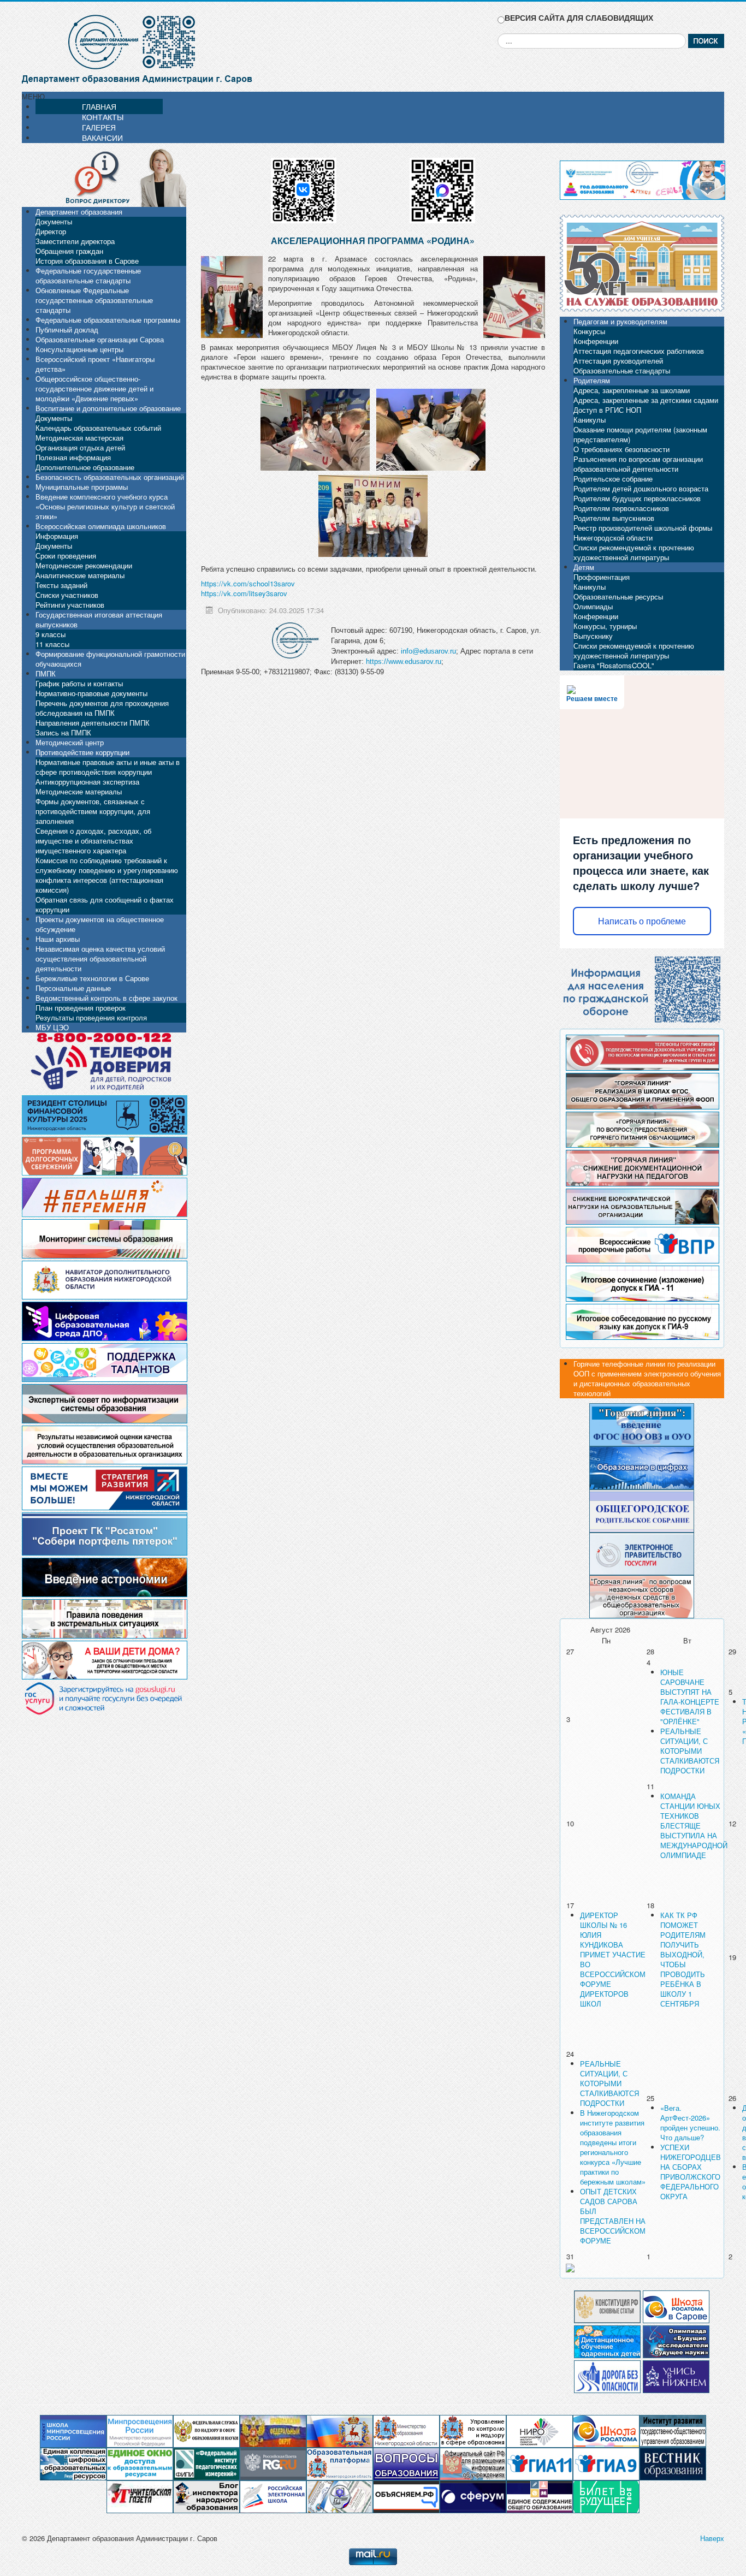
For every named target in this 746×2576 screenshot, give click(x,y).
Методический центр (70, 742)
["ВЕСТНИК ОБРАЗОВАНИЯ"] (673, 2463)
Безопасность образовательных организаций (110, 477)
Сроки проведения (66, 556)
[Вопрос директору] (104, 177)
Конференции (596, 341)
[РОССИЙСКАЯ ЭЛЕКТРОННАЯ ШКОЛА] (273, 2496)
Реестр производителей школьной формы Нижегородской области (643, 533)
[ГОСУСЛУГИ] (642, 1553)
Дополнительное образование (85, 467)
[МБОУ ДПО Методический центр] (340, 2496)
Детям (584, 567)
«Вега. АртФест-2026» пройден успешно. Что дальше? (690, 2123)
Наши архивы (58, 939)
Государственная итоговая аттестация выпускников (99, 619)
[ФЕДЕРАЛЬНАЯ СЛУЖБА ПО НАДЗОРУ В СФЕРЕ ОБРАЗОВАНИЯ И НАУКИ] (206, 2430)
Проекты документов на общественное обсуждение (100, 924)
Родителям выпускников (614, 518)
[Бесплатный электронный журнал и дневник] (340, 2463)
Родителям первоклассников (621, 508)
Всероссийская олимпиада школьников (101, 526)
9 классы (51, 634)
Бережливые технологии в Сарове (92, 978)
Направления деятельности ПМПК (93, 723)
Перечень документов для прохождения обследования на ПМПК (102, 708)
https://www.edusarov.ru (404, 661)
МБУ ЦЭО (52, 1027)
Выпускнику (593, 636)
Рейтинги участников (70, 605)
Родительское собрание (613, 479)
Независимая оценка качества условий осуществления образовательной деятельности (100, 958)
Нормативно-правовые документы (91, 693)
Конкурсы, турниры (605, 626)
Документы (54, 221)
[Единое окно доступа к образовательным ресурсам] (140, 2463)
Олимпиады (593, 606)
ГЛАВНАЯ (99, 106)
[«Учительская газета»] (140, 2496)
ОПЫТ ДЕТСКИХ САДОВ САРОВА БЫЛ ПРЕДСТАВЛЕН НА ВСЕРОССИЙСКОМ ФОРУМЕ (613, 2216)
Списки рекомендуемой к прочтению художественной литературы (634, 552)
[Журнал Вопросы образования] (406, 2463)
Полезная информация (73, 457)
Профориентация (602, 577)
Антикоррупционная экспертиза (87, 782)
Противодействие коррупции (82, 752)
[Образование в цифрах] (642, 1467)
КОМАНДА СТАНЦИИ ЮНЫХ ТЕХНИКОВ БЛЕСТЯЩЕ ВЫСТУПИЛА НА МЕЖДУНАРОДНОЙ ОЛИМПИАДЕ (694, 1826)
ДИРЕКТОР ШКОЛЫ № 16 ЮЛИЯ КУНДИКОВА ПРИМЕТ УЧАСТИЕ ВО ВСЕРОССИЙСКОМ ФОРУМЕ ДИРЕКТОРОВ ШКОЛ (613, 1959)
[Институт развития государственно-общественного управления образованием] (673, 2430)
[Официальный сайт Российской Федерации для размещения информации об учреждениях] (473, 2463)
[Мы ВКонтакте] (304, 186)
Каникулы (590, 420)
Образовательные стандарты (622, 370)
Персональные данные (73, 988)
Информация (57, 536)
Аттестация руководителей (618, 361)
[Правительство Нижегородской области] (340, 2430)
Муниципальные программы (82, 487)
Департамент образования (79, 212)
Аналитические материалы (80, 575)
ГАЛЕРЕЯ (99, 127)
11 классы (52, 644)
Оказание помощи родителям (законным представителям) (640, 434)
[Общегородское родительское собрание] (642, 1510)
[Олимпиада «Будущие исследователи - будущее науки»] (676, 2340)
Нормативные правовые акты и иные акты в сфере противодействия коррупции (108, 767)
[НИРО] (540, 2430)
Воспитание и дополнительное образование (108, 408)
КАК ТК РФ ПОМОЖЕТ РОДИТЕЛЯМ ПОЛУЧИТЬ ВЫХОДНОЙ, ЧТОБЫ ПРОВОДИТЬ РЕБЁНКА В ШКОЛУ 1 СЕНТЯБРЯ (683, 1959)
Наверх (712, 2538)
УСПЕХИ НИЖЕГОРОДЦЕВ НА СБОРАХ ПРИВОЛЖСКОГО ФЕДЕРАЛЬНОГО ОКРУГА (691, 2172)
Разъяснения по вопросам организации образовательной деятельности (638, 464)
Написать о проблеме (642, 921)
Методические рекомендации (84, 565)
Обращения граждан (69, 251)
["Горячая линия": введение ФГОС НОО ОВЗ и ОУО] (642, 1424)
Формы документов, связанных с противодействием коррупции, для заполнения (93, 811)
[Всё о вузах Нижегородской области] (676, 2375)
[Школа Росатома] (676, 2305)
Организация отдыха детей (80, 447)
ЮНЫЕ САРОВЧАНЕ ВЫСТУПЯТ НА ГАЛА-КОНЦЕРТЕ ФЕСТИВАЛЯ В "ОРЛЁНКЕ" (690, 1697)
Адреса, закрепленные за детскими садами (646, 400)
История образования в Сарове (87, 261)
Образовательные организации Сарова (100, 339)
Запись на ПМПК (63, 732)
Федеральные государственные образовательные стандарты (88, 275)
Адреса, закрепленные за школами (632, 390)
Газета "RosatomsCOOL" (614, 665)
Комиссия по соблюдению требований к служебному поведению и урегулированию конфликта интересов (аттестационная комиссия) (107, 875)
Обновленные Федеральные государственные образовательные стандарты (94, 300)
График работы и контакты (79, 683)
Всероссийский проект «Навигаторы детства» (95, 364)
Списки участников (67, 595)
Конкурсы (589, 331)
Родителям (592, 380)
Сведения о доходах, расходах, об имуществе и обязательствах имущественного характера (93, 841)
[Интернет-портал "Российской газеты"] (273, 2463)
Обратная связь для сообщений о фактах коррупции (105, 904)
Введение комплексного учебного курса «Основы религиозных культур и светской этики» (105, 506)
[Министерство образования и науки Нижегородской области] (406, 2430)
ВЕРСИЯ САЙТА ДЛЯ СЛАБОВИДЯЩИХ (579, 18)
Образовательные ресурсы (618, 596)
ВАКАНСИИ (102, 138)
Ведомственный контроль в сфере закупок (106, 998)
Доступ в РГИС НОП (607, 410)
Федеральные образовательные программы (108, 320)
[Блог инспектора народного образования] (206, 2496)
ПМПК (46, 673)
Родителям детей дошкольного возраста (641, 488)
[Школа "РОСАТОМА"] (606, 2430)
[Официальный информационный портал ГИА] (606, 2463)
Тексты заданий (61, 585)
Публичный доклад (67, 330)
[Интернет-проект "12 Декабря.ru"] (607, 2305)
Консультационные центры (79, 349)
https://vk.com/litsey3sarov (244, 593)
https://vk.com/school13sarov (248, 583)
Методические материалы (79, 791)
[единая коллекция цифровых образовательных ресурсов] (73, 2463)
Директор (51, 231)
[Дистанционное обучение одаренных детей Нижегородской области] (607, 2340)
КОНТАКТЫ (103, 117)
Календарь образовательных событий (98, 428)
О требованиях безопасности (621, 449)
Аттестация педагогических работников (639, 351)
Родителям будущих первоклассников (637, 498)
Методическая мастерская (79, 438)
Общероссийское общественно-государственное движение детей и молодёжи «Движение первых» (94, 388)
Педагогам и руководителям (620, 321)
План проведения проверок (81, 1008)
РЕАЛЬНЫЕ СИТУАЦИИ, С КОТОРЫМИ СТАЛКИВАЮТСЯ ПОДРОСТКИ (690, 1751)
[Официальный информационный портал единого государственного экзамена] (540, 2463)
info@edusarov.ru (428, 651)
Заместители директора (75, 241)
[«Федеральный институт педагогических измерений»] (206, 2463)
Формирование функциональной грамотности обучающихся (110, 659)
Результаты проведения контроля (91, 1017)
